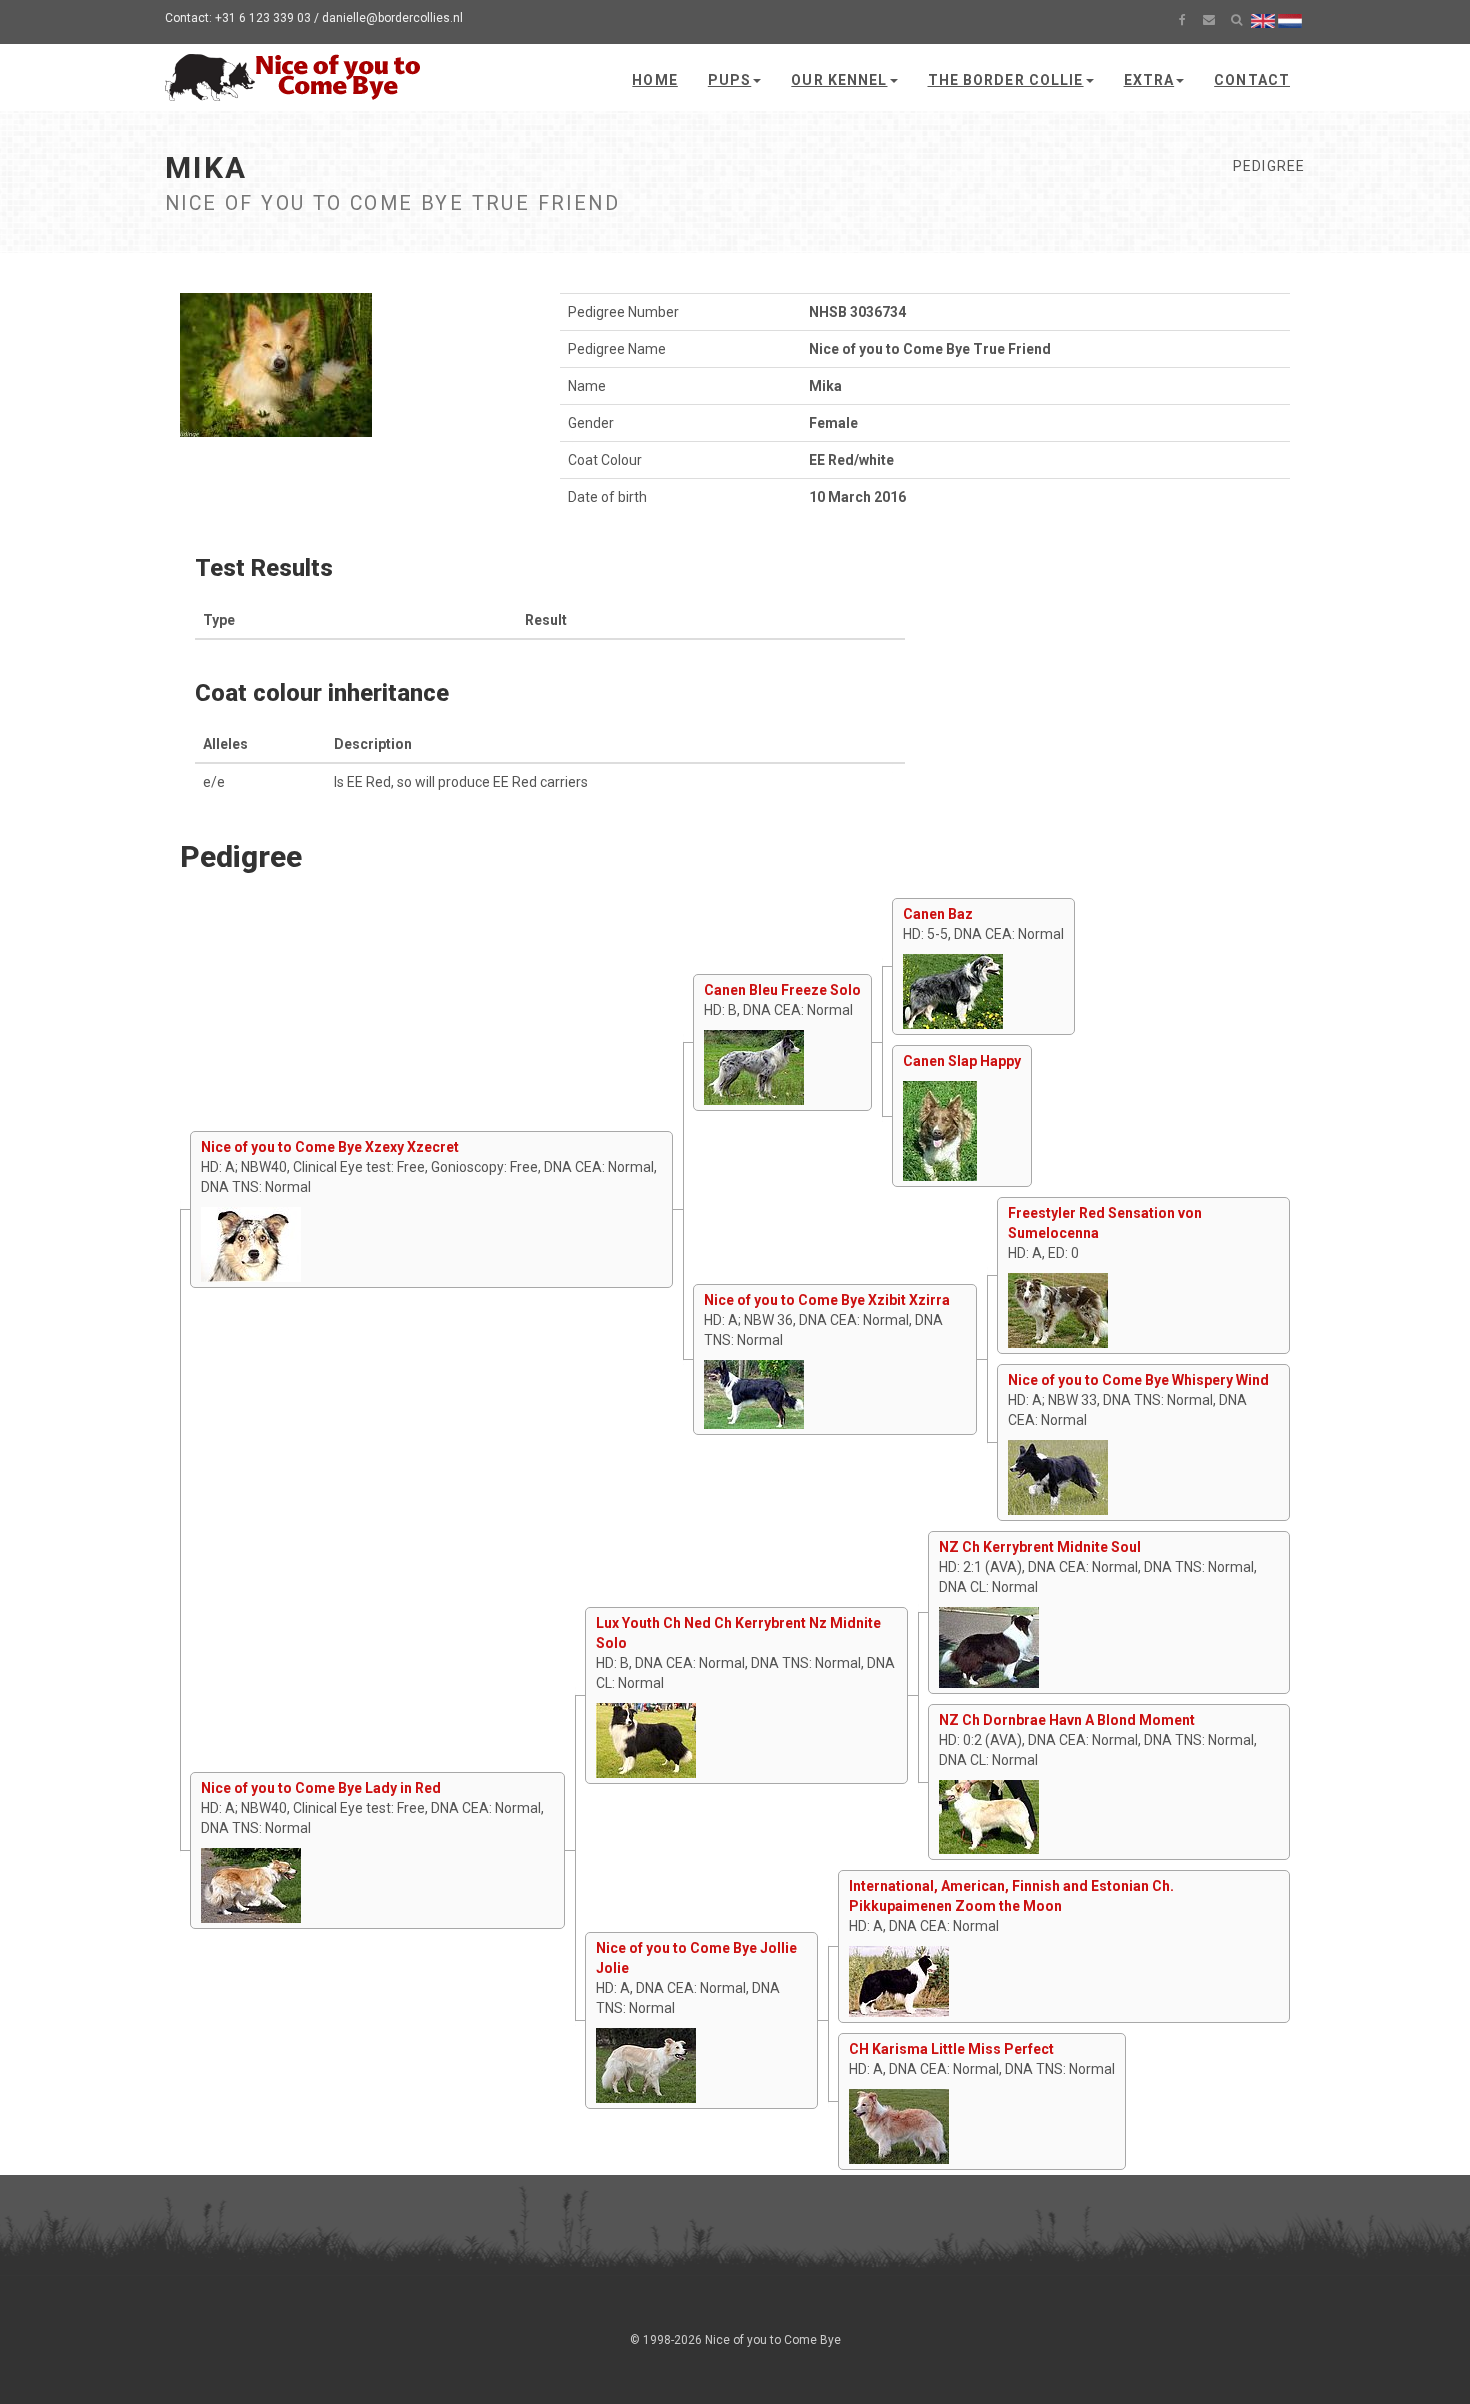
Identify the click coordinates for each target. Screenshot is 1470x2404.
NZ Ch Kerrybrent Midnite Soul (1040, 1547)
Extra (1149, 80)
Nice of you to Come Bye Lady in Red (321, 1788)
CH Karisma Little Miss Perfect (951, 2049)
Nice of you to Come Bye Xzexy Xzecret (330, 1147)
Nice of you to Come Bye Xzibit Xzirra (827, 1300)
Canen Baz (938, 914)
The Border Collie (1006, 80)
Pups (729, 80)
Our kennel (839, 80)
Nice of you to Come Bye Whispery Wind (1138, 1380)
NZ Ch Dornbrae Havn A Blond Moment (1067, 1720)
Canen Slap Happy (962, 1061)
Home (654, 80)
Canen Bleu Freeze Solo (782, 990)
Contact (1252, 80)
